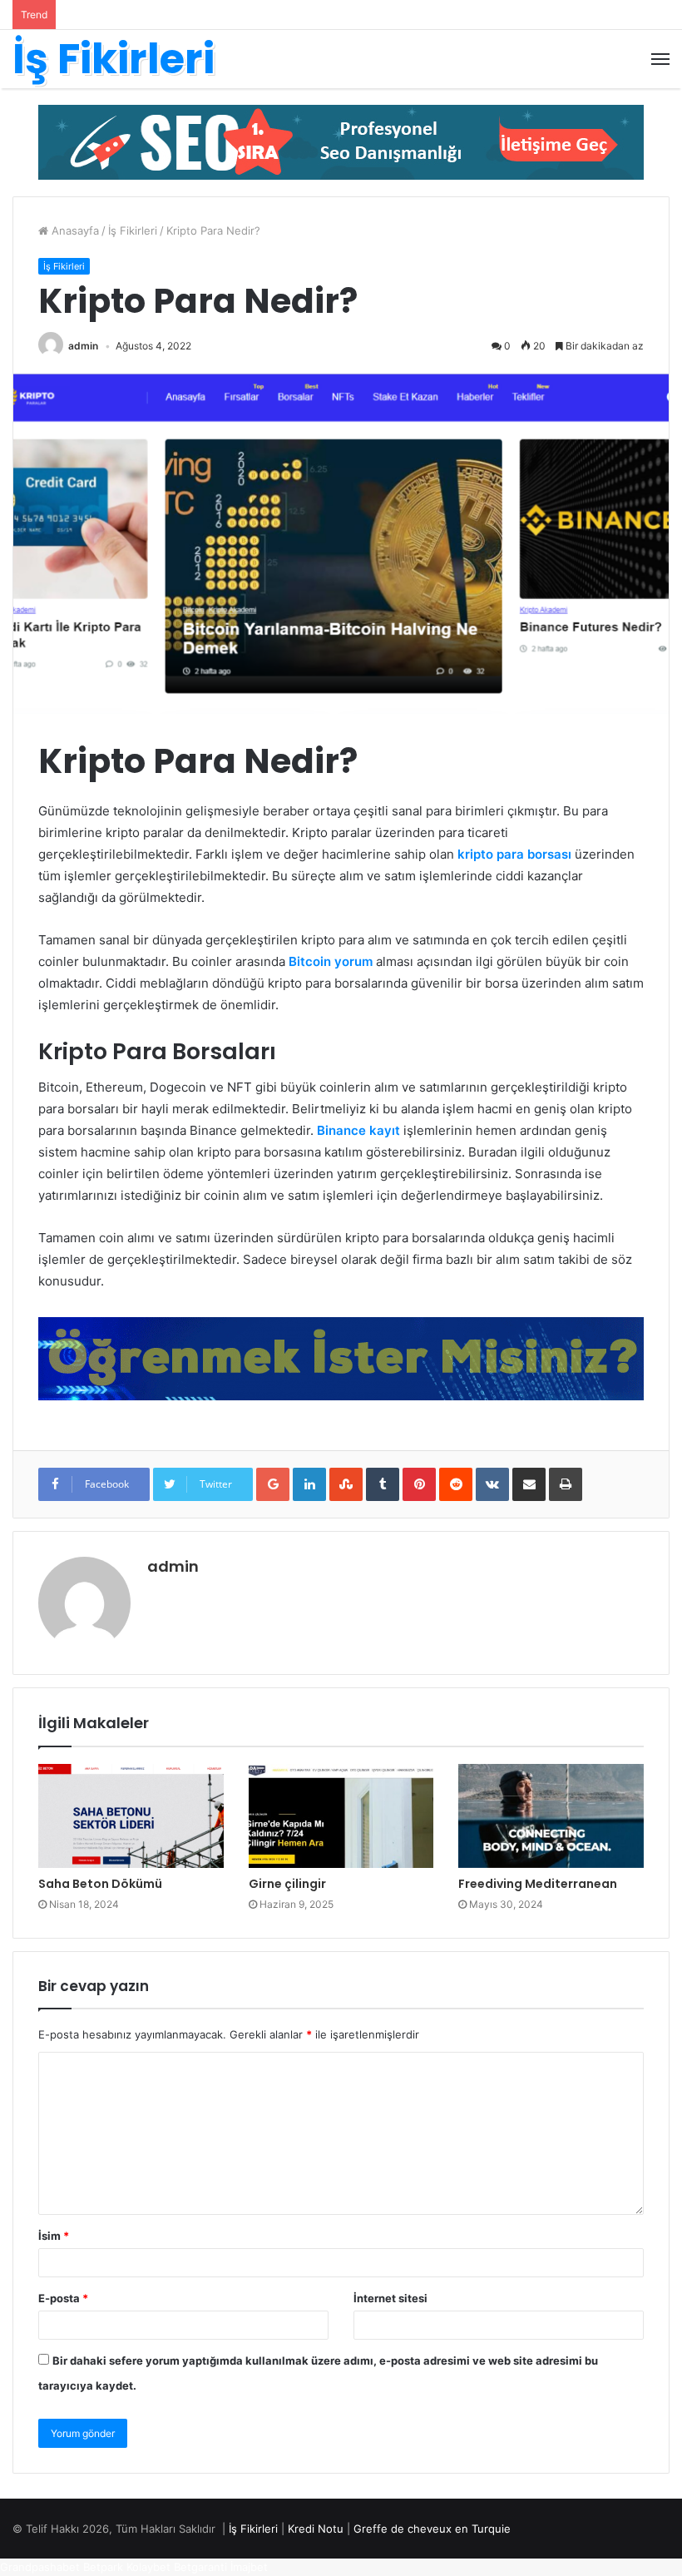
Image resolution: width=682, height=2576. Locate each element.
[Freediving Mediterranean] (551, 1816)
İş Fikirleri (133, 230)
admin (83, 346)
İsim (54, 2236)
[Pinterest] (419, 1484)
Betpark (103, 2567)
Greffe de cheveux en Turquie (432, 2529)
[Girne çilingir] (341, 1816)
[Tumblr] (383, 1484)
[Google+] (273, 1484)
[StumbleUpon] (346, 1484)
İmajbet (249, 2567)
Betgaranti (200, 2567)
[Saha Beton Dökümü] (131, 1816)
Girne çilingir (287, 1884)
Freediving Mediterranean (538, 1884)
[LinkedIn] (309, 1484)
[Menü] (660, 59)
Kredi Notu (316, 2529)
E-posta (63, 2298)
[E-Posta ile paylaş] (529, 1484)
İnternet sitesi (390, 2298)
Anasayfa (74, 230)
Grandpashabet (40, 2567)
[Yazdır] (566, 1484)
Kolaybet (148, 2567)
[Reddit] (456, 1484)
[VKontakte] (492, 1484)
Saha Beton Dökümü (100, 1884)
